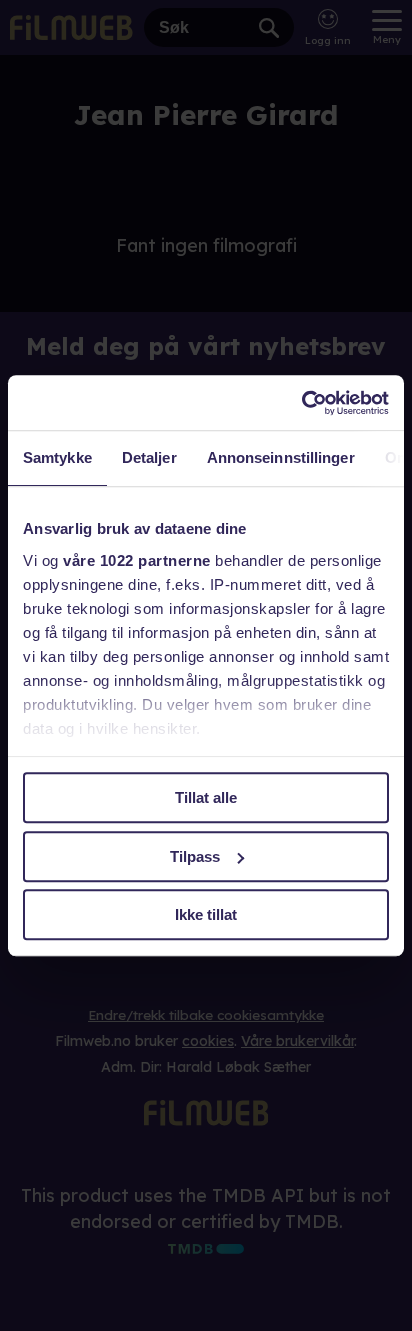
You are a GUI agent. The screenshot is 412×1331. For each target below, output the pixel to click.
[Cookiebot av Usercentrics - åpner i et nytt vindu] (301, 403)
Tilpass (195, 856)
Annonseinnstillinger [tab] (281, 457)
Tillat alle (206, 797)
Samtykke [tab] (57, 457)
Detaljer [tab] (149, 457)
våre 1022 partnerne (137, 560)
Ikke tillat (206, 914)
